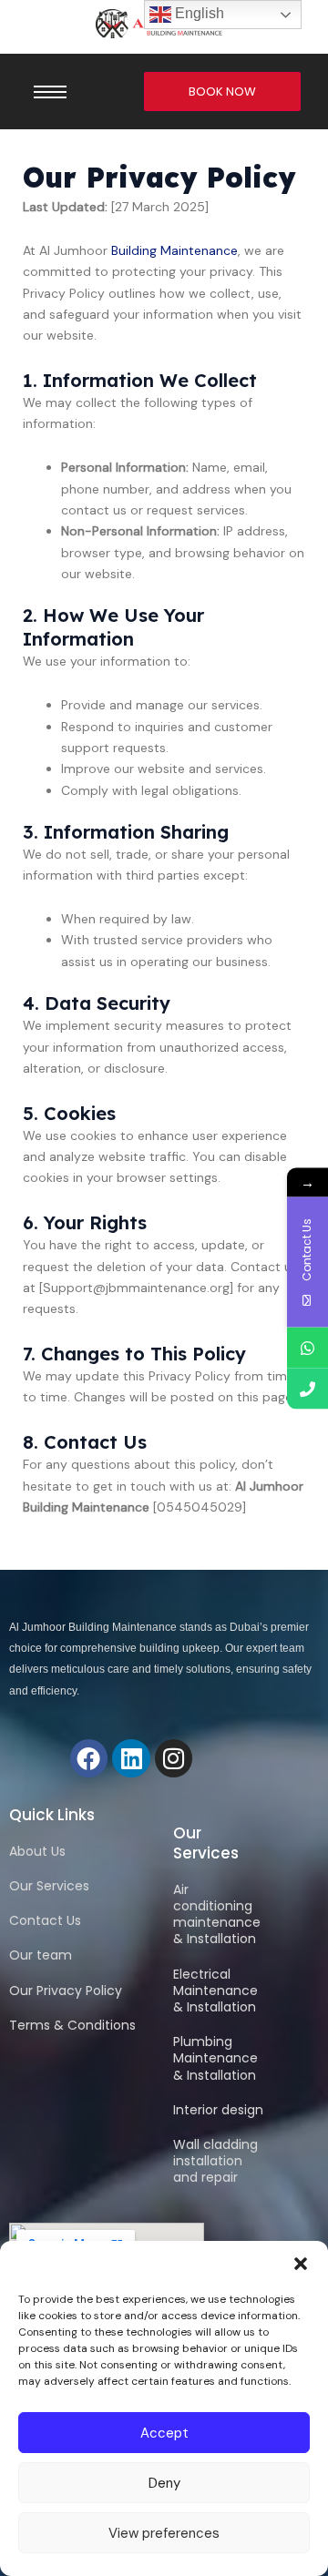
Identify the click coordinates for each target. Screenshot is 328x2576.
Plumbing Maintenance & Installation (215, 2058)
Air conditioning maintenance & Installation (217, 1914)
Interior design (218, 2110)
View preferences (164, 2533)
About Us (37, 1851)
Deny (164, 2483)
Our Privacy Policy (66, 1991)
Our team (41, 1955)
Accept (164, 2433)
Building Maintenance (174, 250)
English (198, 13)
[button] (301, 2264)
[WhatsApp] (307, 1347)
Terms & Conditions (72, 2025)
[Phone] (307, 1388)
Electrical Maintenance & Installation (215, 1991)
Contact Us (45, 1920)
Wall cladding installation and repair (215, 2161)
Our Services (49, 1886)
